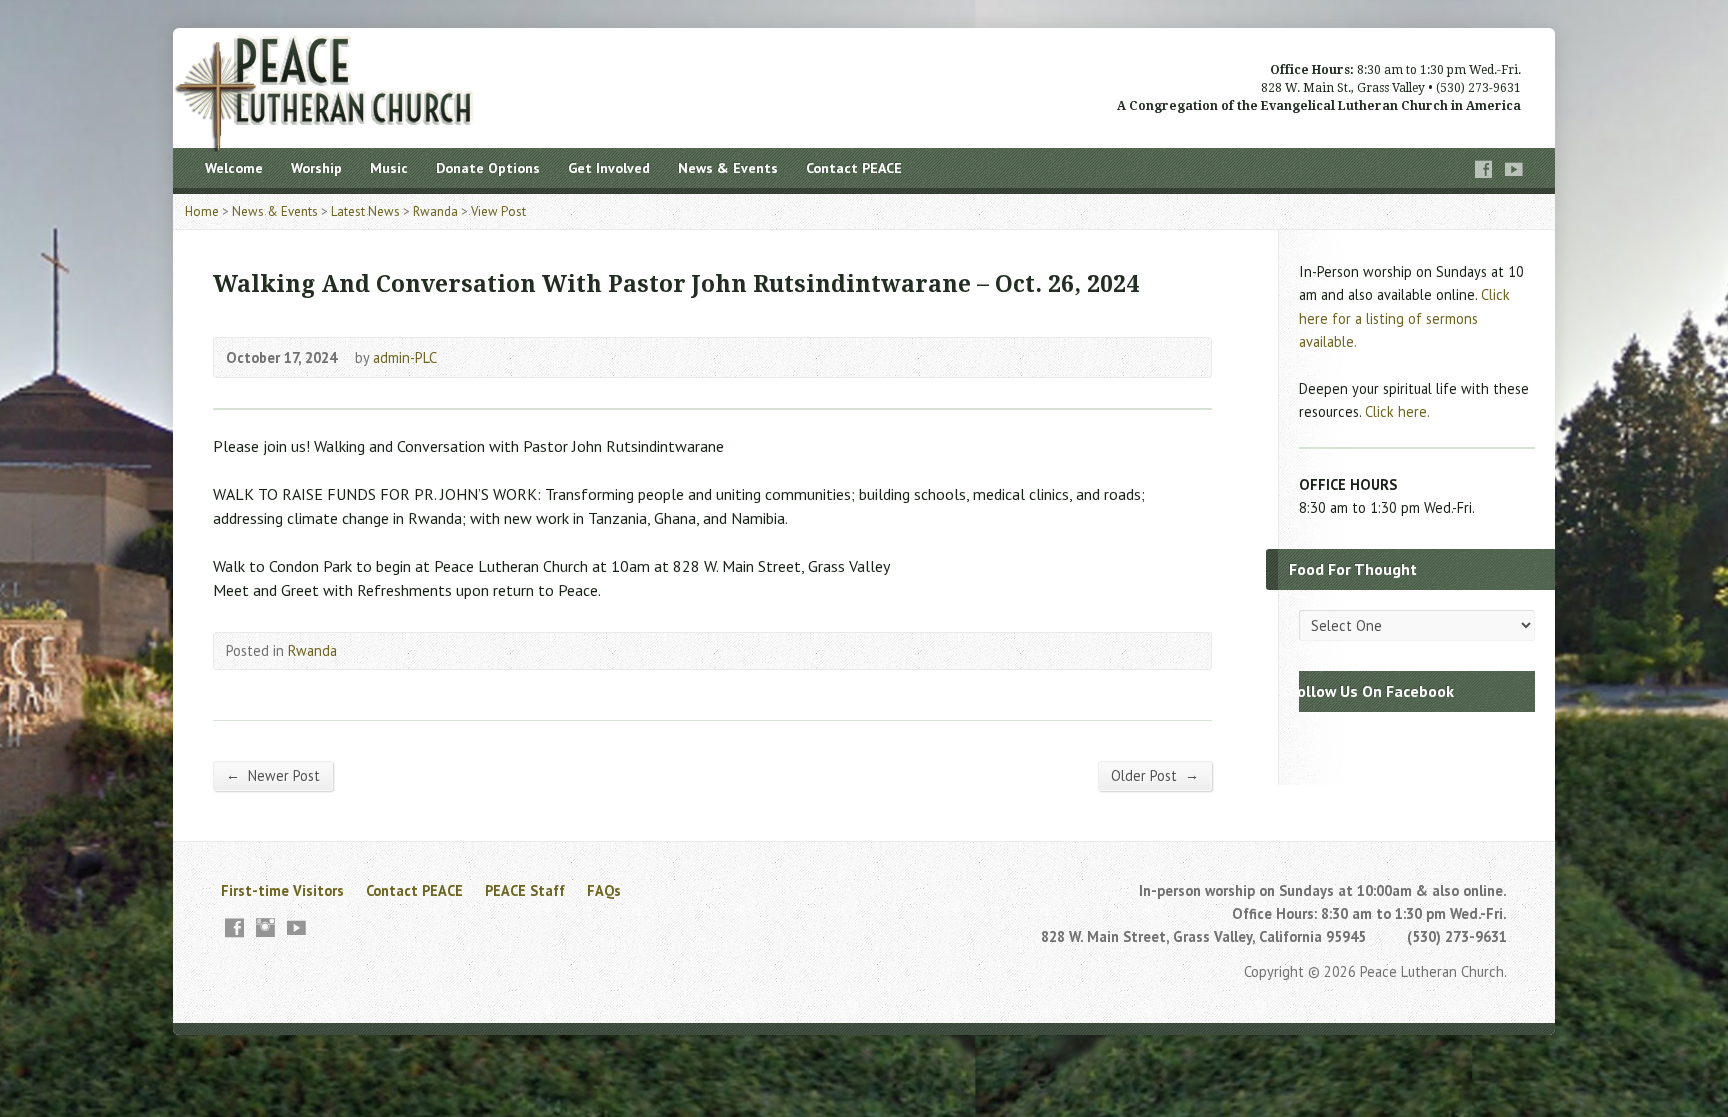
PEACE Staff (525, 890)
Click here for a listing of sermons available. (1404, 317)
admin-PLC (405, 357)
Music (389, 168)
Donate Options (488, 168)
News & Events (728, 168)
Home (202, 211)
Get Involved (609, 168)
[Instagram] (265, 927)
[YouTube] (1514, 169)
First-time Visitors (282, 890)
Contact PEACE (854, 168)
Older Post (1155, 775)
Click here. (1397, 411)
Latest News (365, 211)
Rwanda (435, 211)
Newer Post (273, 775)
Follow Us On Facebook (1371, 691)
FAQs (604, 890)
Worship (316, 168)
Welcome (234, 168)
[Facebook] (1484, 169)
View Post (498, 211)
